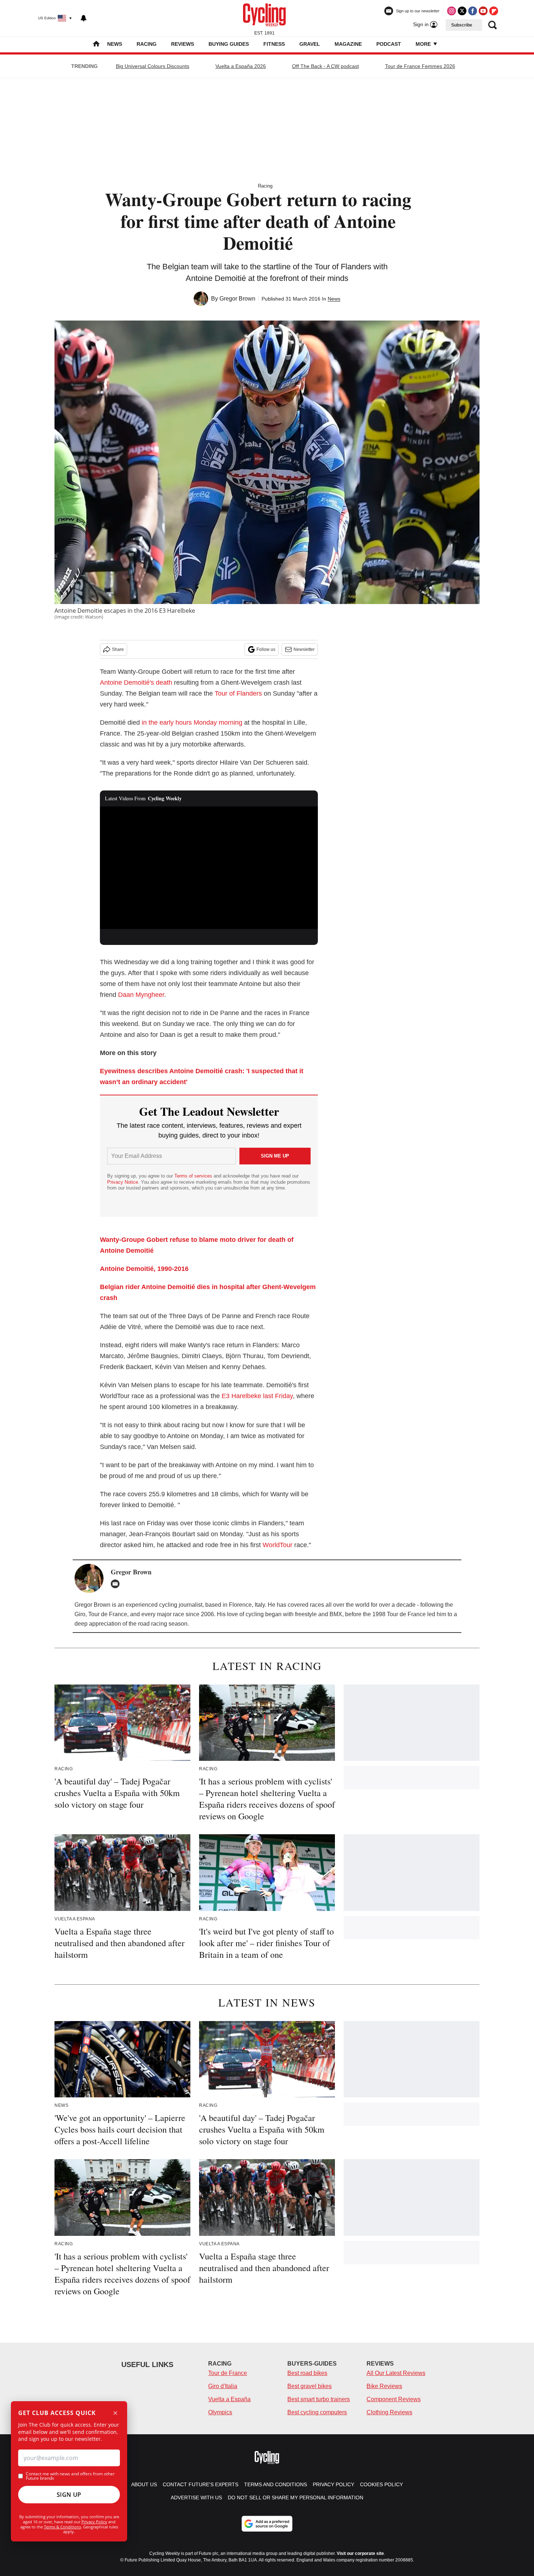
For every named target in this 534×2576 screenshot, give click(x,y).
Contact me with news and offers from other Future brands (70, 2476)
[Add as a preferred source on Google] (267, 2524)
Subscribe (462, 25)
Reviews (183, 44)
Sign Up (69, 2495)
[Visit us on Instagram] (452, 11)
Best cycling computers (317, 2412)
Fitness (274, 44)
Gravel (310, 44)
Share (118, 649)
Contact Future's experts (201, 2484)
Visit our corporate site (360, 2553)
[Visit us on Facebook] (473, 11)
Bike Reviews (384, 2386)
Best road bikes (307, 2373)
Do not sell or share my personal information (296, 2497)
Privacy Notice (123, 1182)
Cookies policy (381, 2484)
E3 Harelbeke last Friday (257, 1396)
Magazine (348, 44)
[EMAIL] (117, 1584)
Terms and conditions (276, 2484)
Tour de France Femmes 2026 (420, 66)
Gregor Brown (237, 299)
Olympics (220, 2412)
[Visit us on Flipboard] (494, 11)
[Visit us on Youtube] (483, 11)
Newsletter (304, 649)
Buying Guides (229, 44)
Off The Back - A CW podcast (325, 66)
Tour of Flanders (238, 693)
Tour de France (228, 2373)
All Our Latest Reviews (396, 2373)
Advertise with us (196, 2497)
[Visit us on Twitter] (462, 11)
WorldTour (278, 1545)
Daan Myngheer (141, 995)
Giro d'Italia (223, 2386)
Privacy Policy (94, 2522)
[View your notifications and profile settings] (84, 18)
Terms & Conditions (62, 2527)
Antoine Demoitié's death (136, 683)
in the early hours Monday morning (192, 723)
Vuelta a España (229, 2399)
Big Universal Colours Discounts (153, 66)
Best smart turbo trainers (319, 2399)
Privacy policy (333, 2484)
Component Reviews (394, 2399)
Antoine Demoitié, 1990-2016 (144, 1269)
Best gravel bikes (310, 2386)
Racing (147, 44)
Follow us (266, 649)
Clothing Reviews (389, 2412)
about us (144, 2484)
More (424, 44)
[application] (209, 868)
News (115, 44)
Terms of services (194, 1176)
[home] (96, 45)
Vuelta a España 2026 (241, 66)
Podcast (389, 44)
